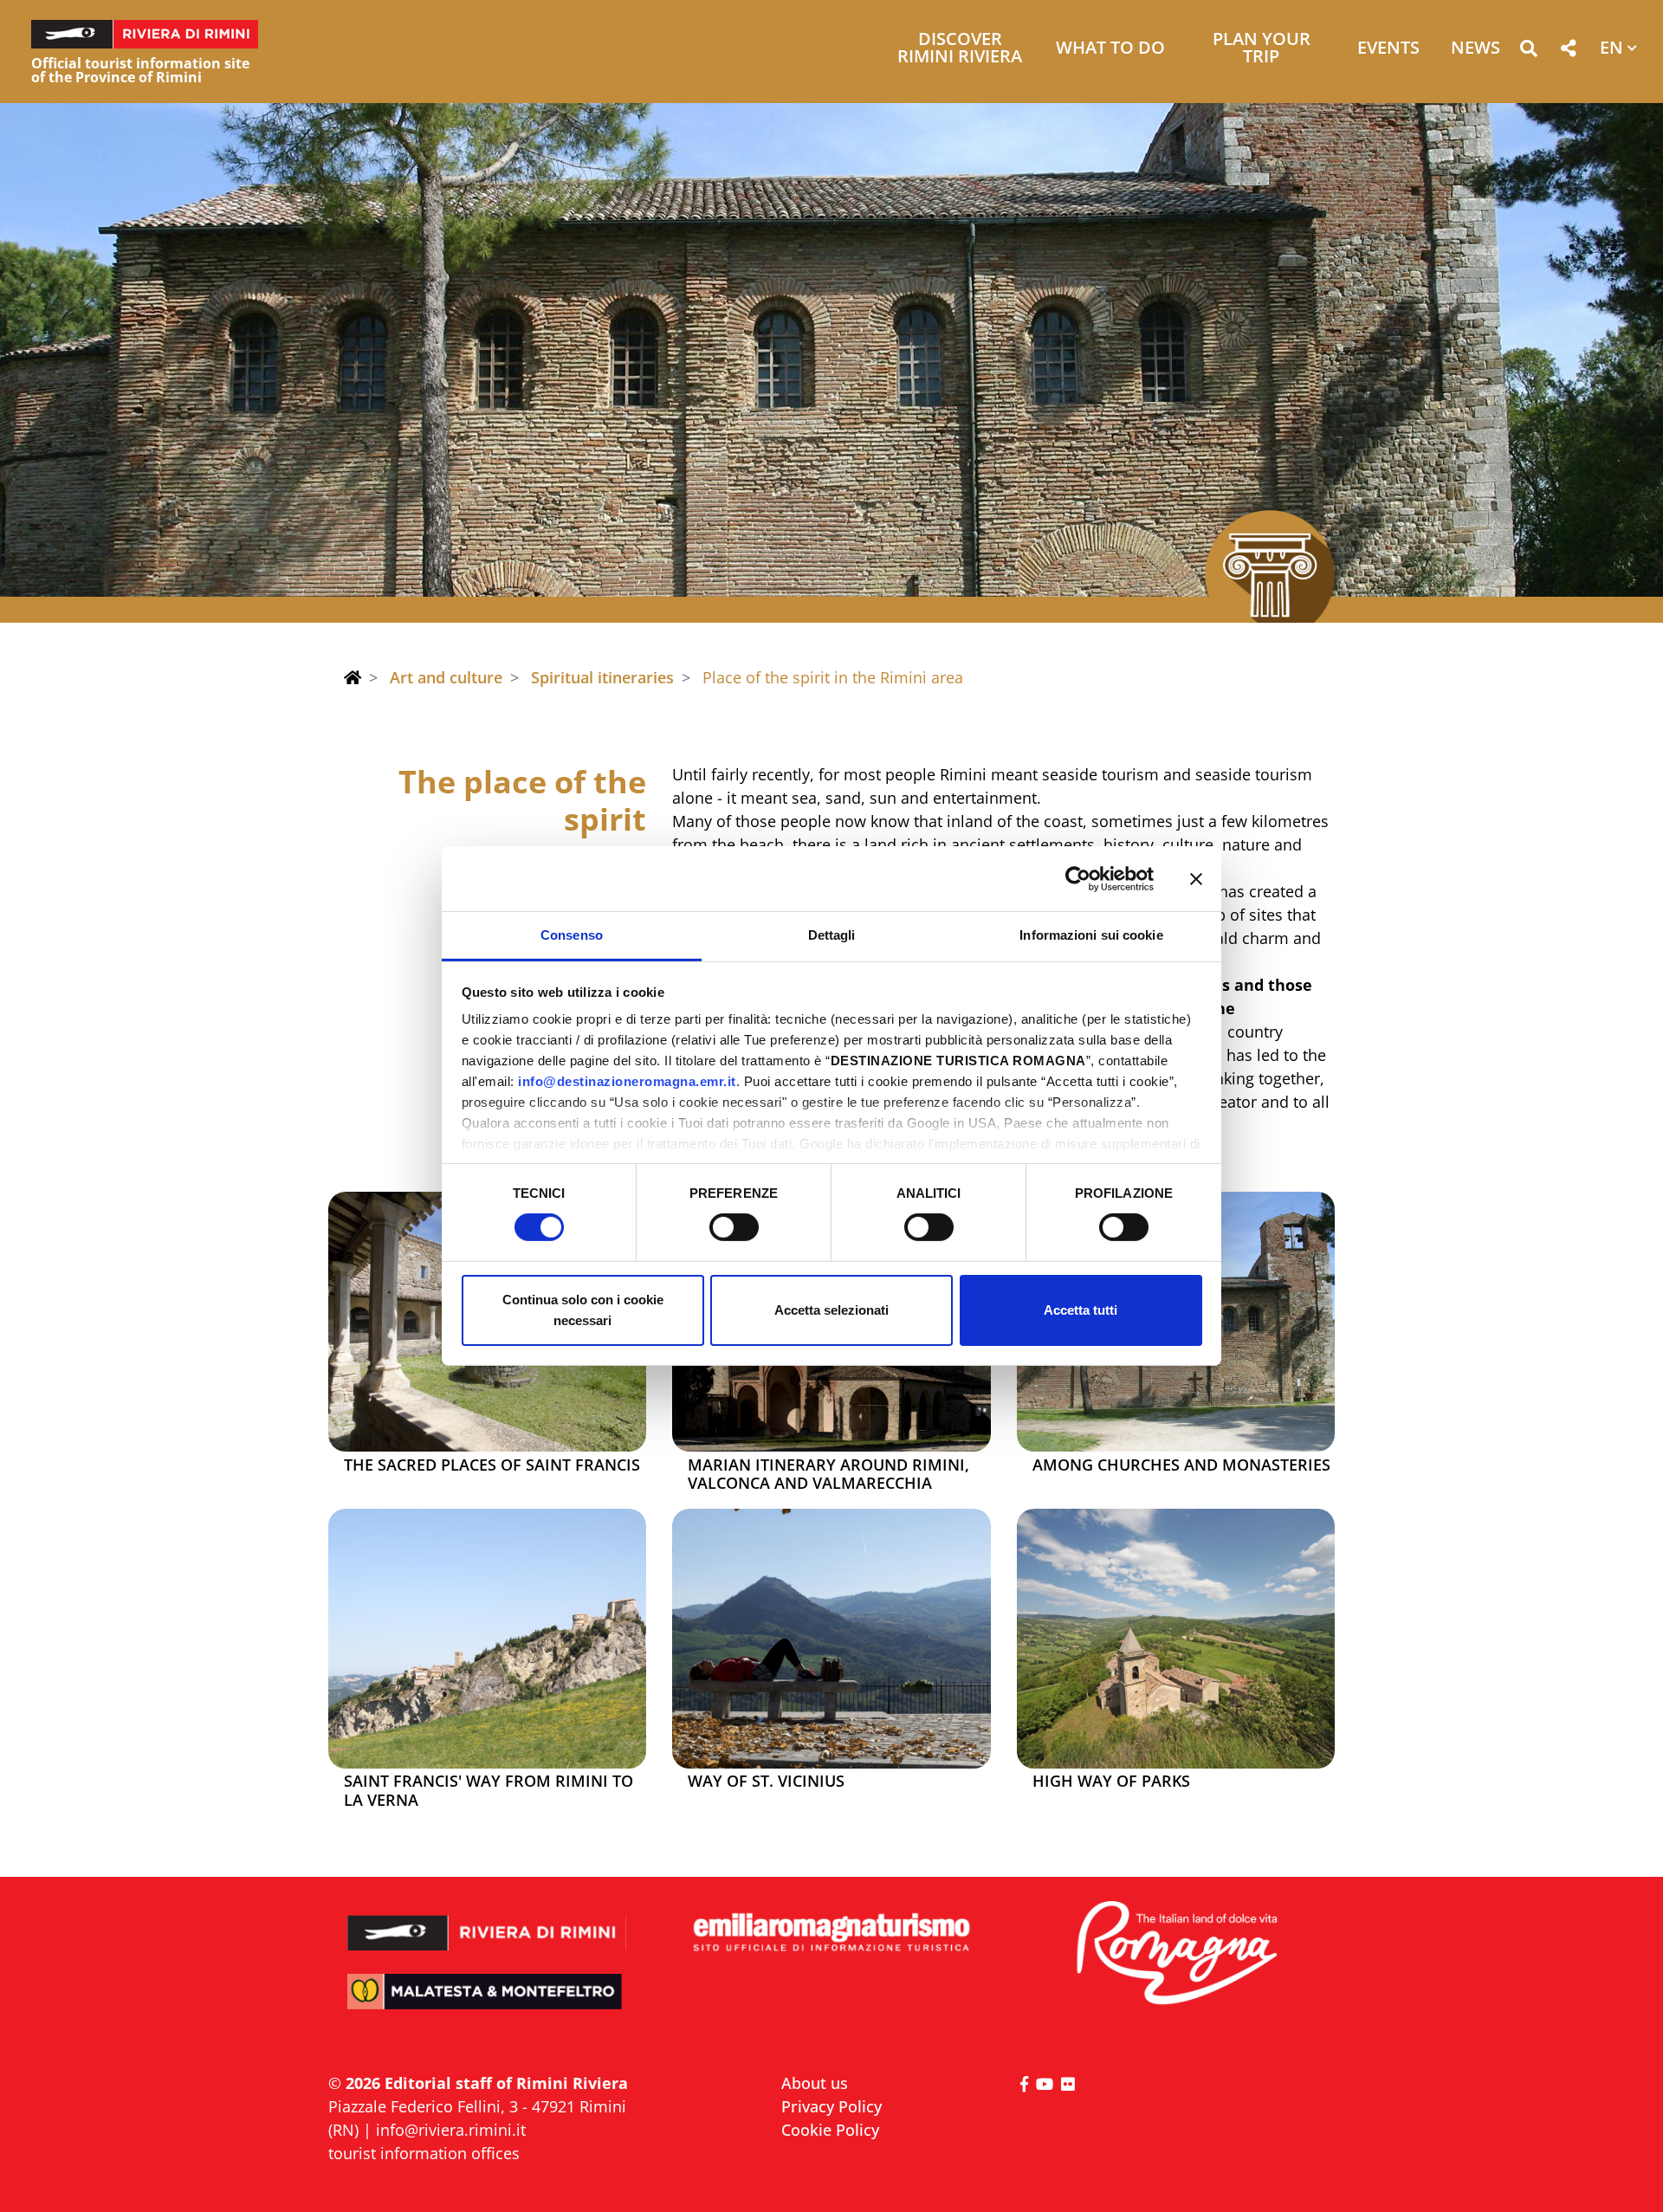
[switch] (734, 1227)
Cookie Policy (830, 2130)
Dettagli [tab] (832, 935)
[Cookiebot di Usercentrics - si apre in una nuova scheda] (1078, 878)
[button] (1528, 52)
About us (815, 2083)
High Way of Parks (1111, 1782)
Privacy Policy (831, 2106)
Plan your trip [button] (1262, 49)
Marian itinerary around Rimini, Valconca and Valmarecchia (828, 1475)
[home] (353, 677)
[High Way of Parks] (1176, 1639)
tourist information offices (424, 2153)
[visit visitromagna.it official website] (1176, 1954)
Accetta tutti (1081, 1310)
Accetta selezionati (831, 1310)
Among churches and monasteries (1181, 1465)
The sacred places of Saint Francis (492, 1465)
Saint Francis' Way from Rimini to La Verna (489, 1791)
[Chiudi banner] (1196, 878)
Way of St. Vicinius (766, 1782)
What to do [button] (1110, 49)
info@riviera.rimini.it (451, 2130)
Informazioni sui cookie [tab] (1091, 935)
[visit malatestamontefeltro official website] (487, 2004)
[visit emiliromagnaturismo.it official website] (831, 1934)
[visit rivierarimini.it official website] (487, 1921)
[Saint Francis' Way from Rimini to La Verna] (487, 1639)
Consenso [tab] (572, 935)
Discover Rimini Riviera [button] (960, 49)
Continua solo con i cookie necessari (583, 1310)
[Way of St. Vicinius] (831, 1639)
